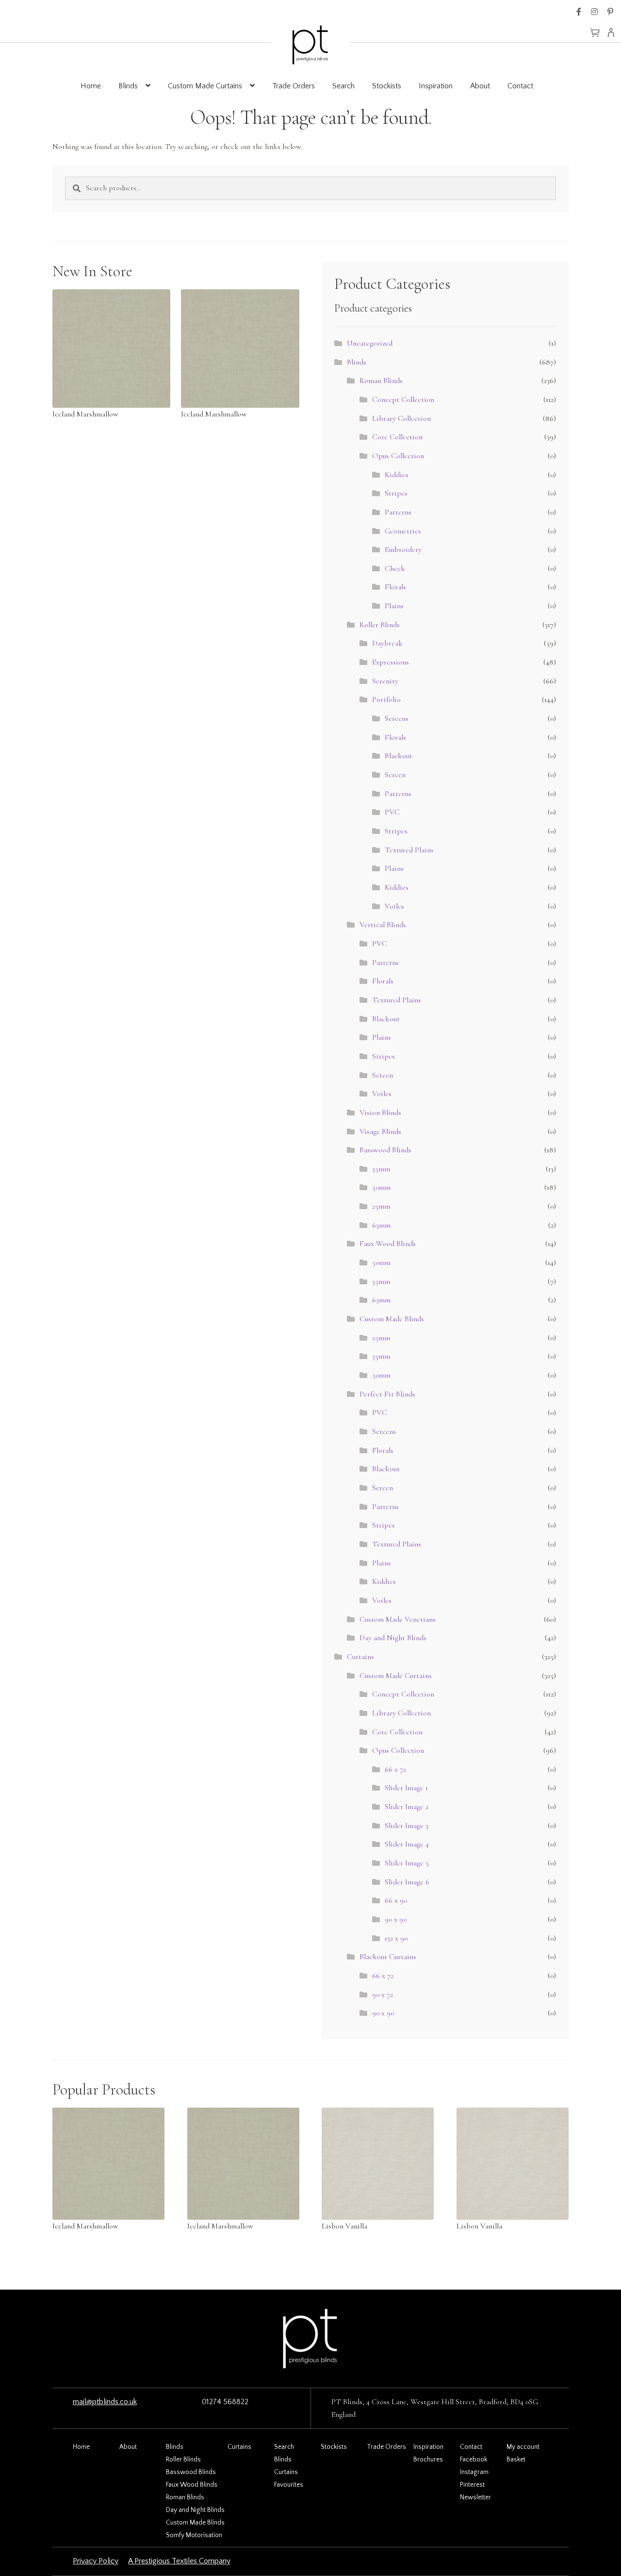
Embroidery (403, 549)
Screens (397, 718)
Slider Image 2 (407, 1807)
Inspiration (436, 86)
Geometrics (403, 531)
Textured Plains (409, 850)
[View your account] (614, 33)
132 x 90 (396, 1938)
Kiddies (397, 475)
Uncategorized (370, 343)
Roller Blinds (380, 625)
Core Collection (397, 437)
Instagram (594, 12)
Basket (516, 2460)
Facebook (579, 12)
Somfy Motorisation (194, 2535)
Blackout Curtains (388, 1957)
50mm (381, 1187)
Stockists (387, 86)
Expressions (391, 662)
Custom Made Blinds (392, 1319)
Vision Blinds (380, 1113)
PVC (392, 812)
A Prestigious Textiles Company (179, 2561)
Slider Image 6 (407, 1882)
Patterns (398, 512)
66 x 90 (396, 1900)
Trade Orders (294, 86)
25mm (381, 1206)
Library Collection (401, 418)
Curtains (360, 1657)
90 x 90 (396, 1919)
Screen (395, 775)
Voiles (394, 906)
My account (523, 2447)
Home (91, 86)
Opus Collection (398, 456)
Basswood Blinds (385, 1150)
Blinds (128, 86)
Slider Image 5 (407, 1863)
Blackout (399, 756)
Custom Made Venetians (398, 1619)
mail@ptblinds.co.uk (105, 2402)
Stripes (396, 493)
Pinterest (610, 12)
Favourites (289, 2485)
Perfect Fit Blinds (387, 1394)
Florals (395, 587)
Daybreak (387, 643)
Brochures (428, 2460)
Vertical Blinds (383, 925)
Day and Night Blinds (393, 1638)
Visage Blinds (380, 1131)
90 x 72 (383, 1994)
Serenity (385, 681)
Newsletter (475, 2497)
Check (395, 568)
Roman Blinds (381, 381)
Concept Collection (403, 399)
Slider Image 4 (407, 1844)
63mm (381, 1225)
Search (343, 86)
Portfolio (386, 699)
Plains (394, 606)
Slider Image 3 (407, 1826)
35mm (381, 1169)
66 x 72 (395, 1769)
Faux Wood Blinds (388, 1244)
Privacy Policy (96, 2561)
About (480, 86)
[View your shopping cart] (595, 28)
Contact (520, 86)
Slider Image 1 (406, 1788)
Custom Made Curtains (205, 86)
